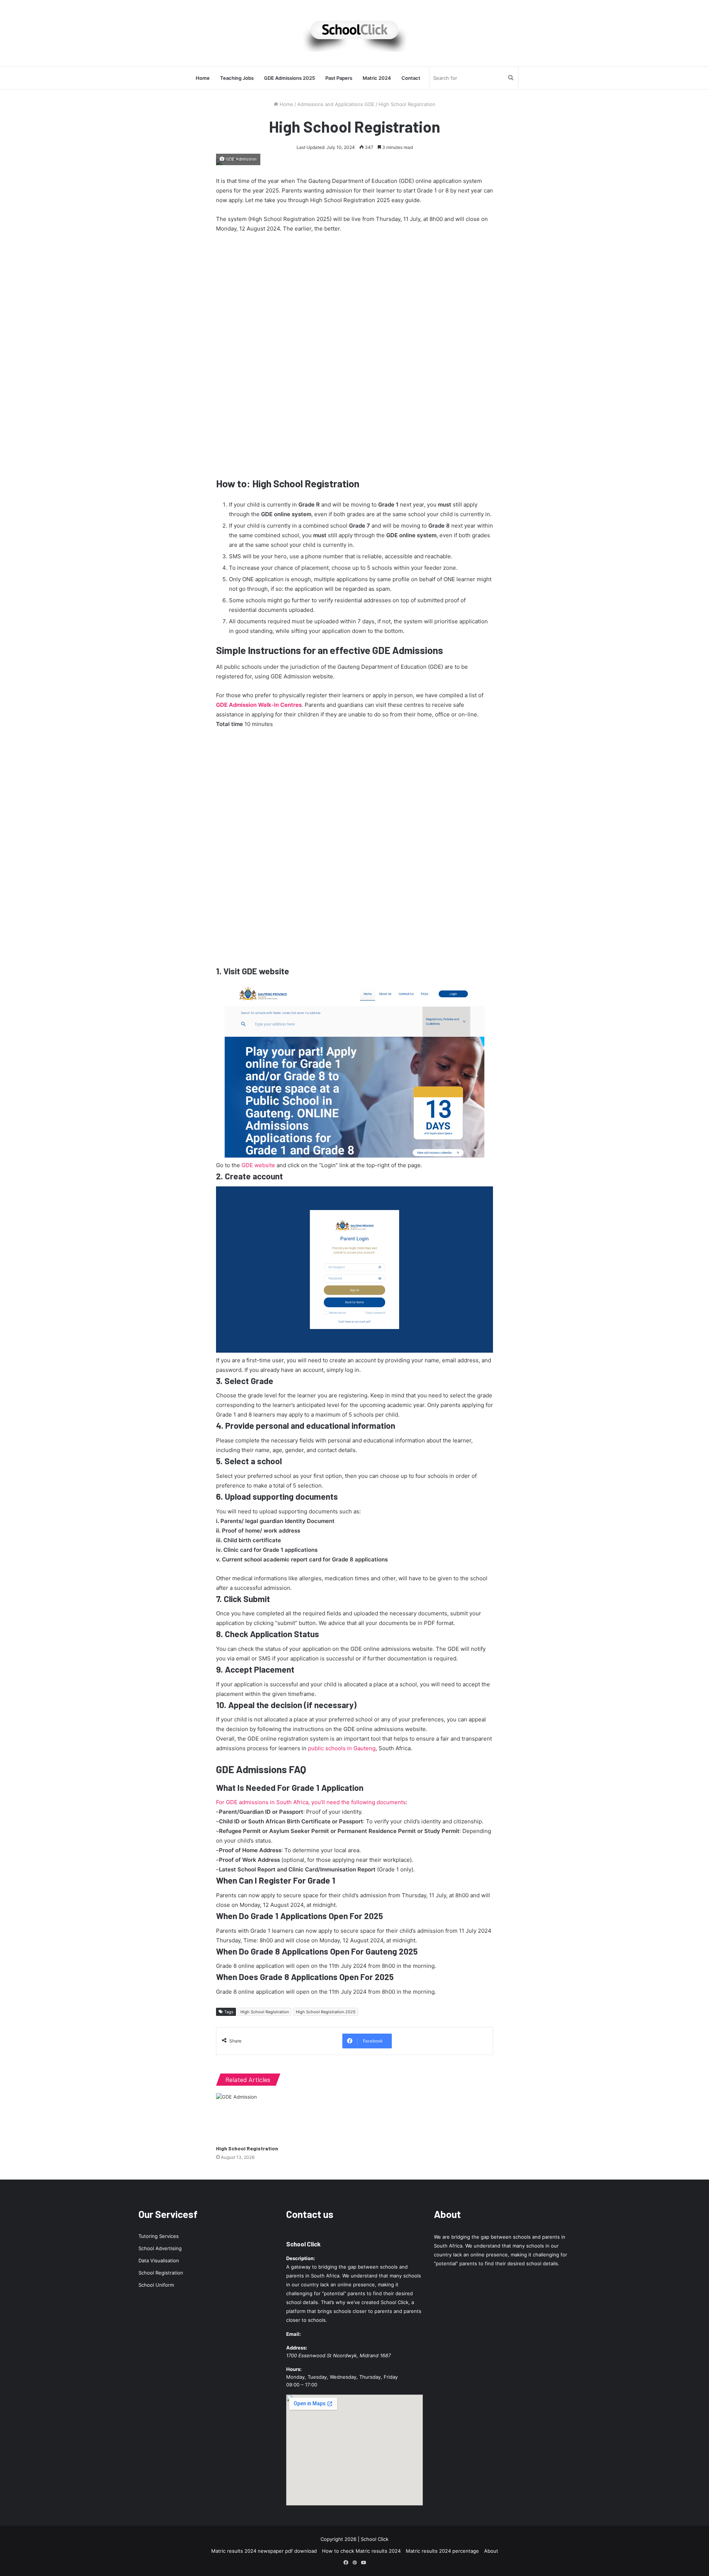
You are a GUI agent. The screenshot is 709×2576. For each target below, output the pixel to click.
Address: (297, 2348)
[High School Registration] (258, 2117)
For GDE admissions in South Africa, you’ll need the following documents (311, 1802)
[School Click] (354, 33)
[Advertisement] (354, 354)
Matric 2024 (377, 78)
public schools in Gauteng (342, 1748)
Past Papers (339, 78)
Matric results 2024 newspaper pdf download (264, 2551)
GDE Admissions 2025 (290, 78)
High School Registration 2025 (326, 2012)
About (491, 2551)
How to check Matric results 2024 (361, 2551)
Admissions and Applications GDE (336, 104)
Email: (294, 2334)
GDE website (258, 1165)
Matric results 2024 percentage (442, 2551)
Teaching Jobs (237, 78)
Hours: (294, 2369)
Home (203, 78)
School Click (303, 2244)
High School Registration (265, 2012)
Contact (411, 78)
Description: (301, 2258)
